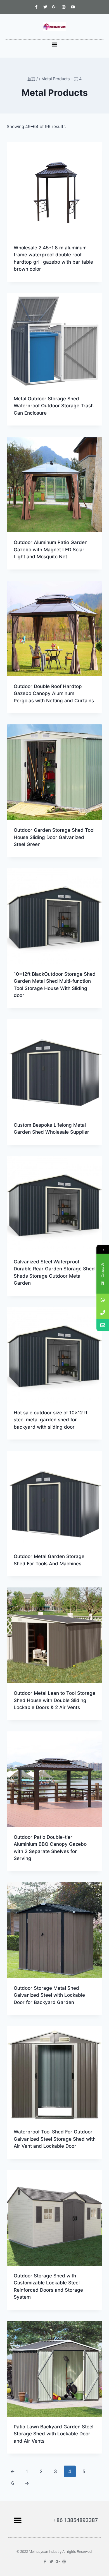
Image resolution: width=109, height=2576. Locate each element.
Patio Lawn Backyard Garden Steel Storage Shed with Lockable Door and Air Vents (54, 2434)
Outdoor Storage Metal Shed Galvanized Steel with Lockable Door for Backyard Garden (49, 1995)
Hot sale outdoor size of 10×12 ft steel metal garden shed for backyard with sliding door (51, 1420)
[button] (55, 44)
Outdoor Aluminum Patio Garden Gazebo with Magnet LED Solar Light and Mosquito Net (51, 550)
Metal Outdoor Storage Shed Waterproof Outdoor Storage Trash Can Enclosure (54, 406)
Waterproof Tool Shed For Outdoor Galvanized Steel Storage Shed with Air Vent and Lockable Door (55, 2139)
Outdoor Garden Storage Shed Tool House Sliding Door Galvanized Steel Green (54, 837)
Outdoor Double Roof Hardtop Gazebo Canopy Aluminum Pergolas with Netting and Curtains (54, 693)
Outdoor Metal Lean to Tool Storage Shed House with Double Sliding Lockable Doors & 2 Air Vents (54, 1700)
